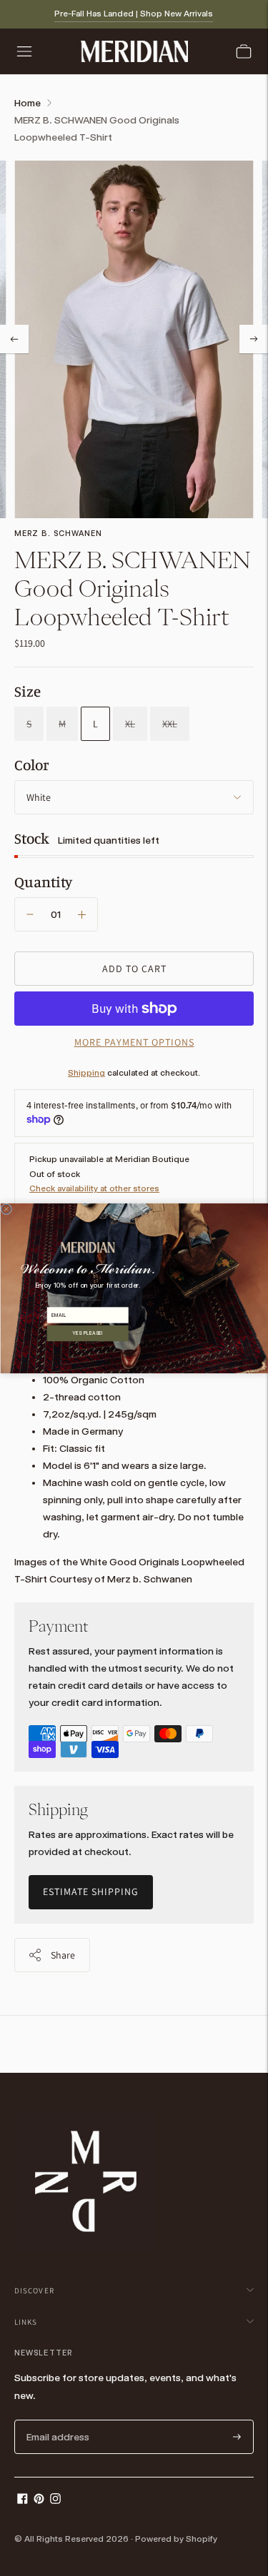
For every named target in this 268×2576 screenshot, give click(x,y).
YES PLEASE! (88, 1333)
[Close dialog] (6, 1209)
